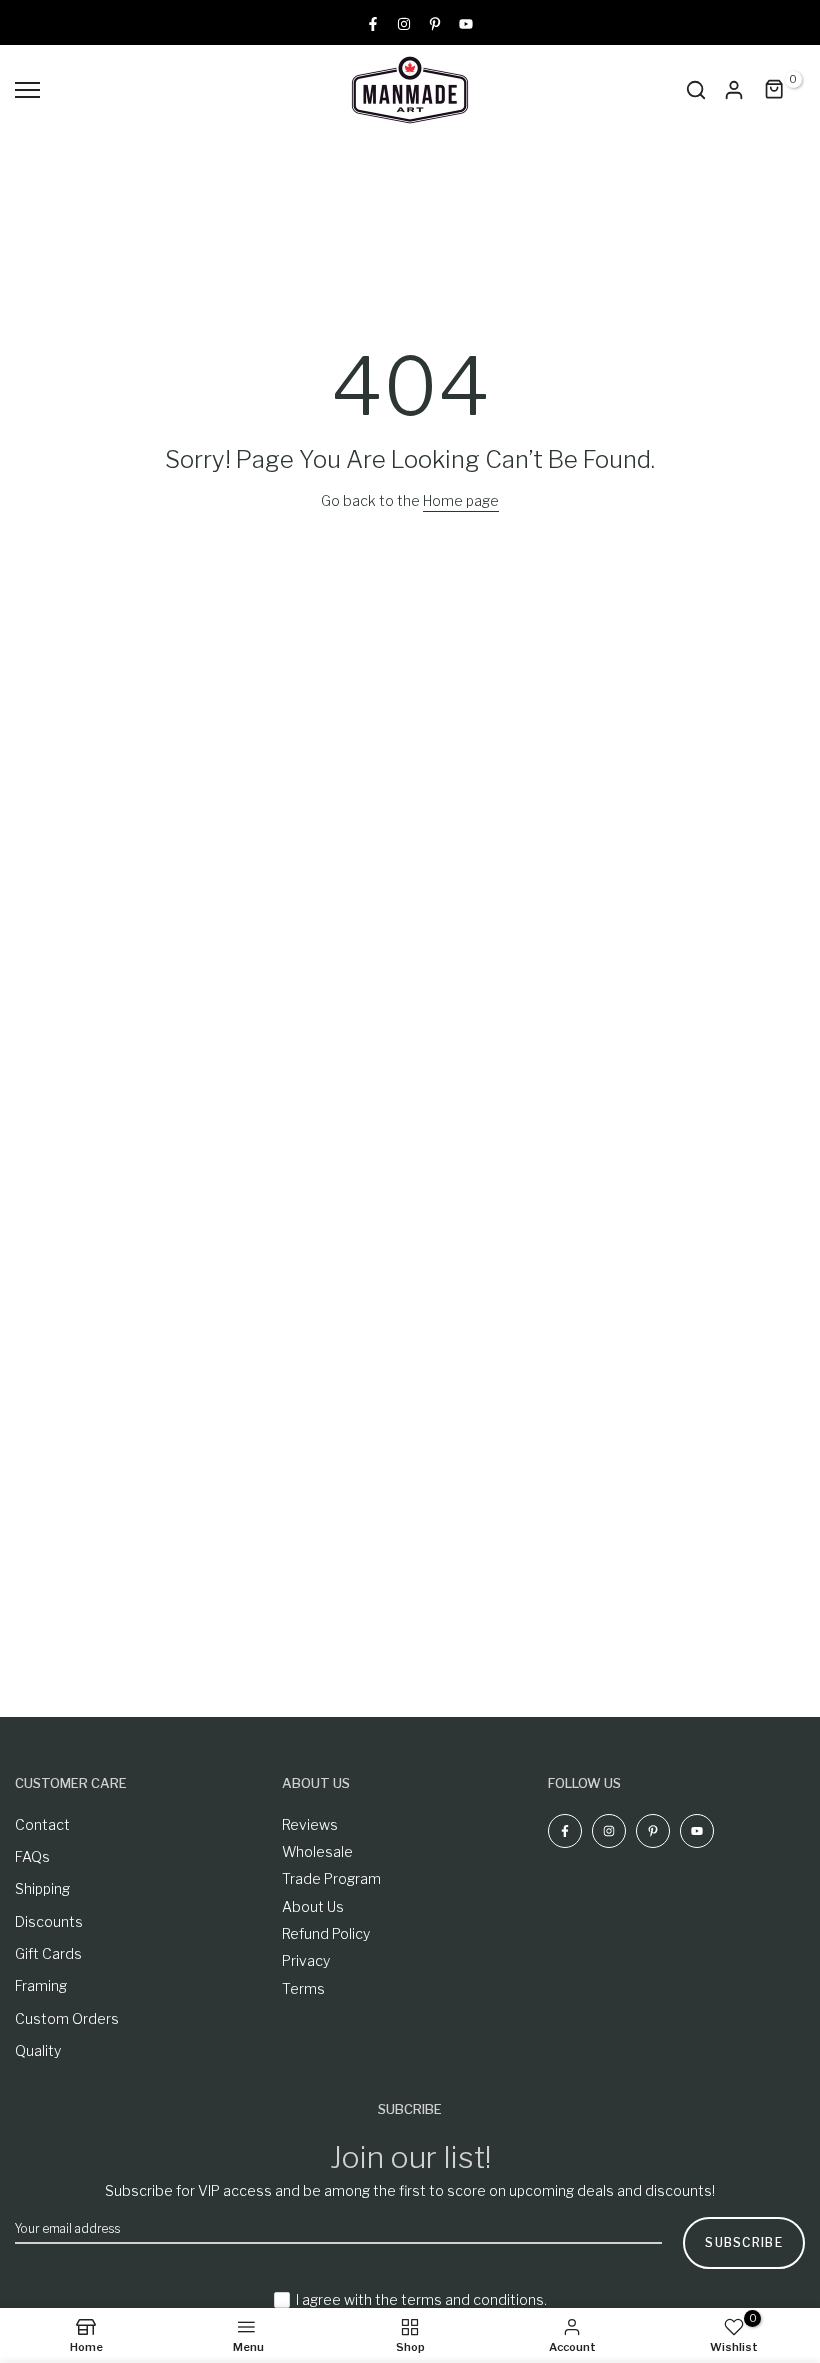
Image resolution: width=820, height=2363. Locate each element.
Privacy (306, 1960)
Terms (303, 1988)
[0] (775, 90)
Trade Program (331, 1878)
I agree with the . (421, 2299)
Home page (461, 500)
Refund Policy (326, 1933)
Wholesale (317, 1851)
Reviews (310, 1824)
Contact (42, 1824)
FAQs (32, 1856)
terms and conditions (472, 2299)
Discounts (49, 1921)
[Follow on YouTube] (466, 22)
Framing (41, 1985)
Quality (38, 2050)
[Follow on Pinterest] (435, 22)
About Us (313, 1906)
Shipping (42, 1888)
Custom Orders (67, 2018)
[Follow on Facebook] (373, 22)
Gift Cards (48, 1953)
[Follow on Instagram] (404, 22)
